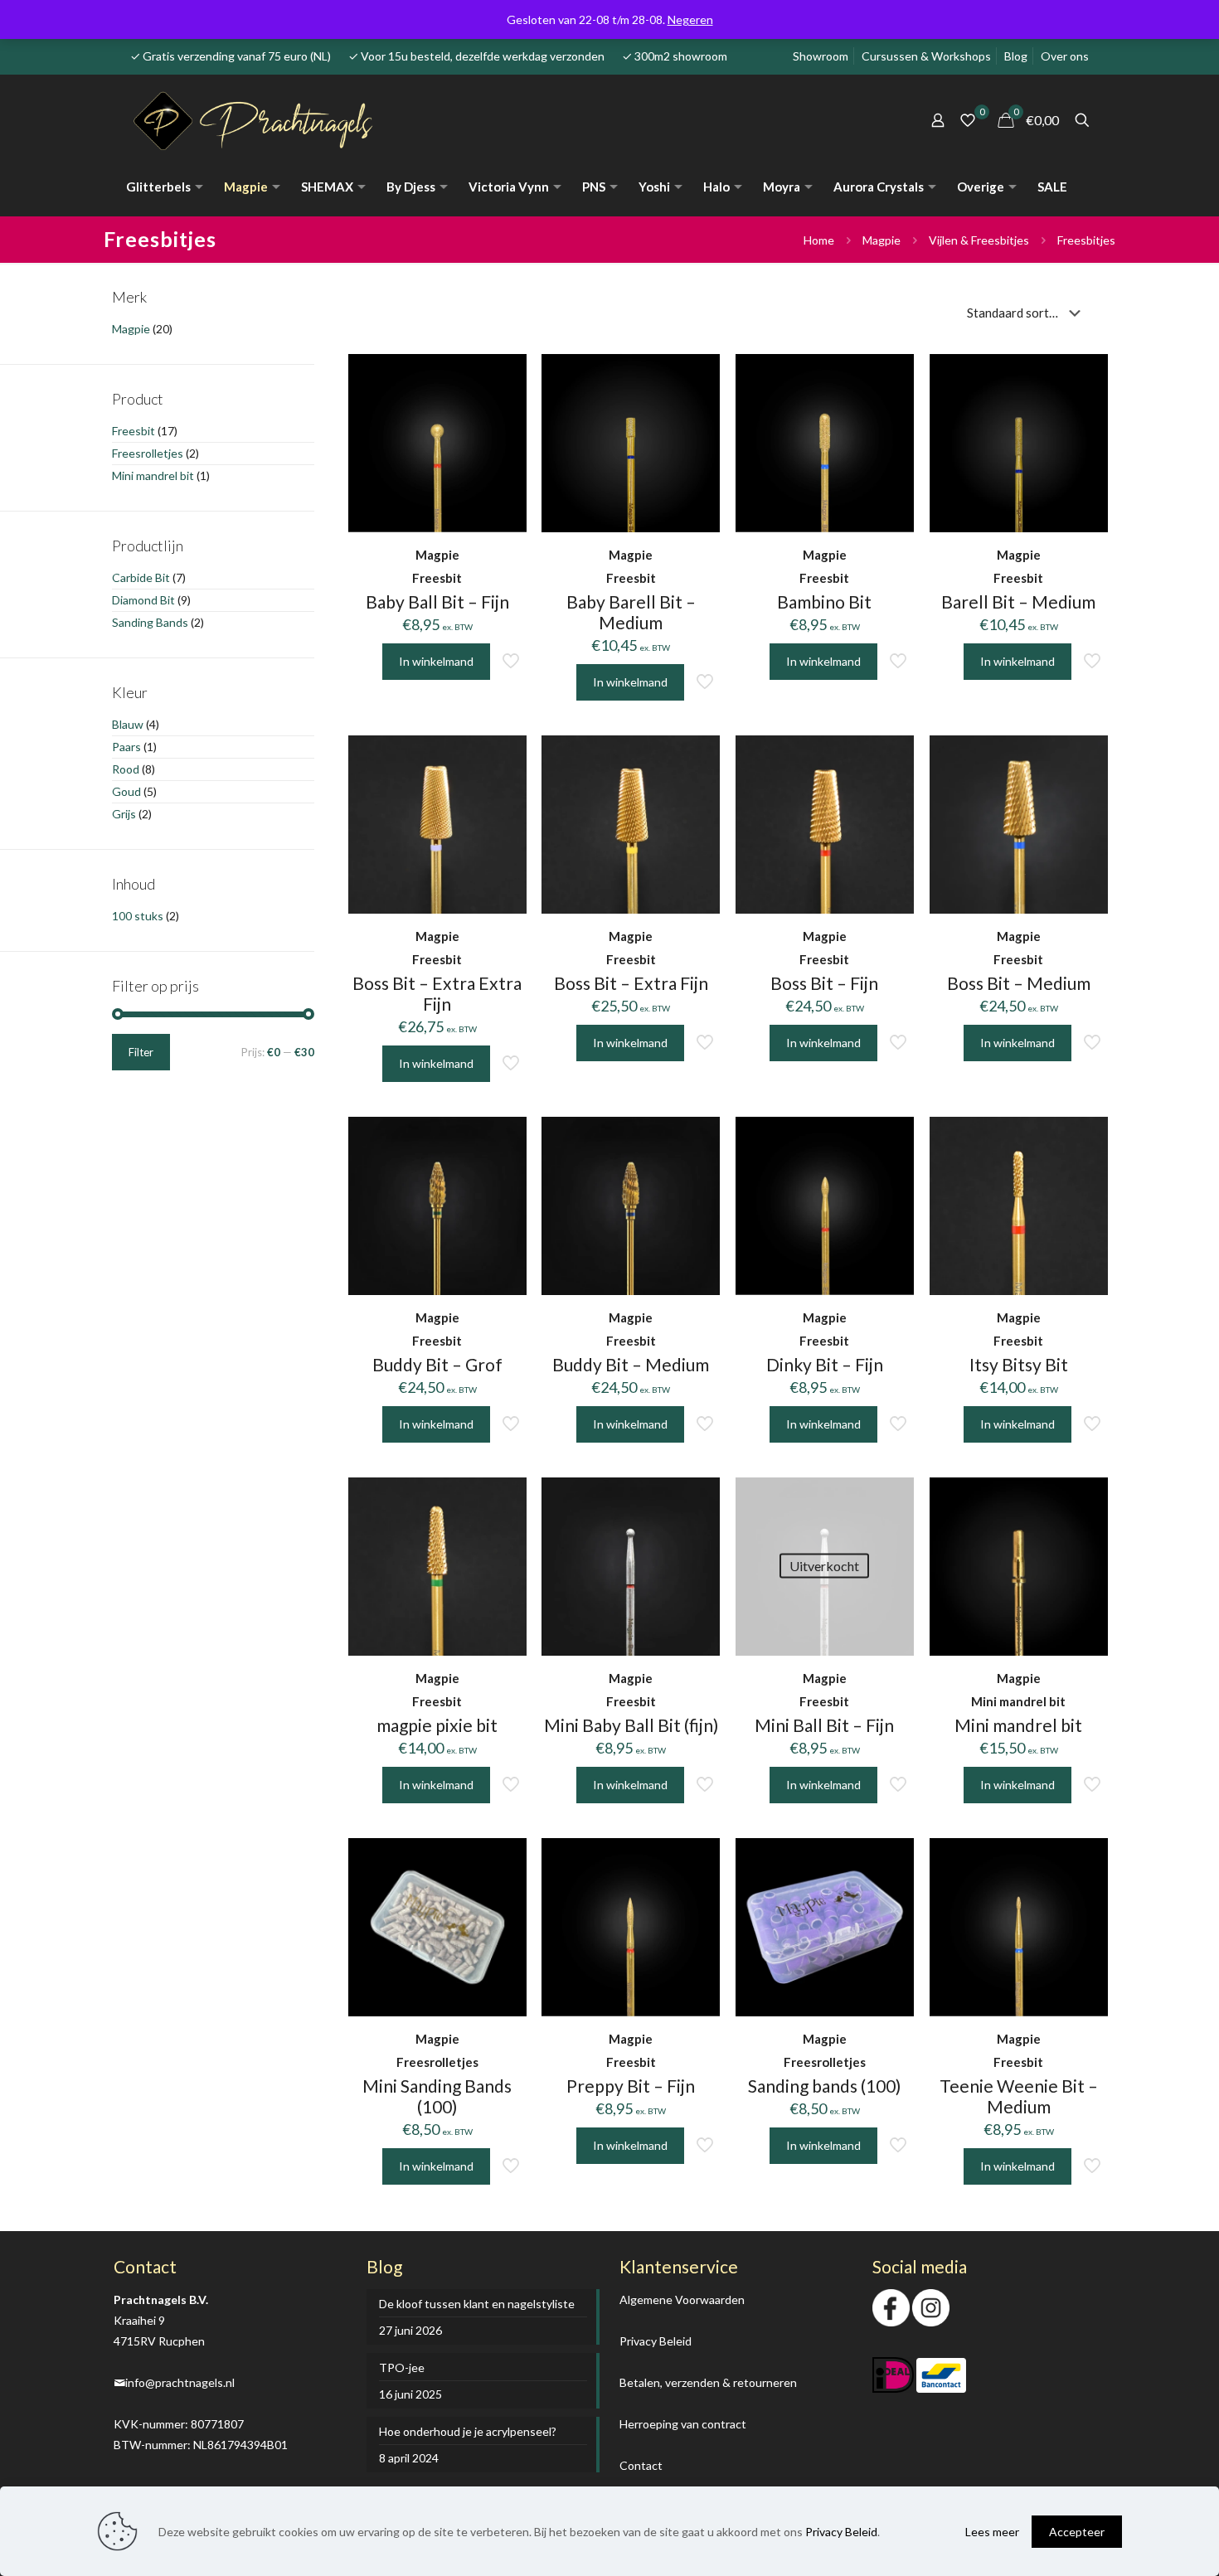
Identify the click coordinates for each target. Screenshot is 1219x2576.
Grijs (124, 814)
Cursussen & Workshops (926, 56)
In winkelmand (823, 1785)
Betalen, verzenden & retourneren (708, 2382)
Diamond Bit (143, 600)
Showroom (821, 56)
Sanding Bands (150, 622)
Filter (141, 1052)
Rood (126, 769)
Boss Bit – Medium (1019, 983)
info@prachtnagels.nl (180, 2382)
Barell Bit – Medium (1018, 602)
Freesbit (134, 431)
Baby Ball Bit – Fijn (437, 602)
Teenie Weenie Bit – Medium (1019, 2096)
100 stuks (138, 916)
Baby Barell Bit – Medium (631, 612)
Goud (126, 791)
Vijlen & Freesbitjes (979, 240)
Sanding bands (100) (824, 2086)
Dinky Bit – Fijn (825, 1364)
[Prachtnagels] (268, 120)
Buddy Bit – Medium (631, 1364)
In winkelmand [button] (436, 661)
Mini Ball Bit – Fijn (824, 1725)
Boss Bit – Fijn (824, 983)
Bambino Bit (824, 602)
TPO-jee (402, 2367)
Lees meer (992, 2532)
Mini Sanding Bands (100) (437, 2096)
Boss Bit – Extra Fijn (631, 983)
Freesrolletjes (148, 453)
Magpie (881, 240)
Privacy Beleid (656, 2341)
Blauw (128, 724)
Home (819, 240)
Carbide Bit (141, 577)
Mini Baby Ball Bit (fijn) (631, 1725)
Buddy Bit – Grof (437, 1364)
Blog (1016, 56)
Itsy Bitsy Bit (1019, 1364)
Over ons (1065, 56)
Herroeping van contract (683, 2424)
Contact (641, 2465)
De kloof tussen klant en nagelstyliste (477, 2304)
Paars (126, 747)
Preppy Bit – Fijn (631, 2086)
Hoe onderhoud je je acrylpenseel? (468, 2431)
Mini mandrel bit (1018, 1725)
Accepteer (1077, 2532)
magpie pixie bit (437, 1725)
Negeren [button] (690, 19)
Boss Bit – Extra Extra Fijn (437, 993)
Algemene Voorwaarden (682, 2299)
